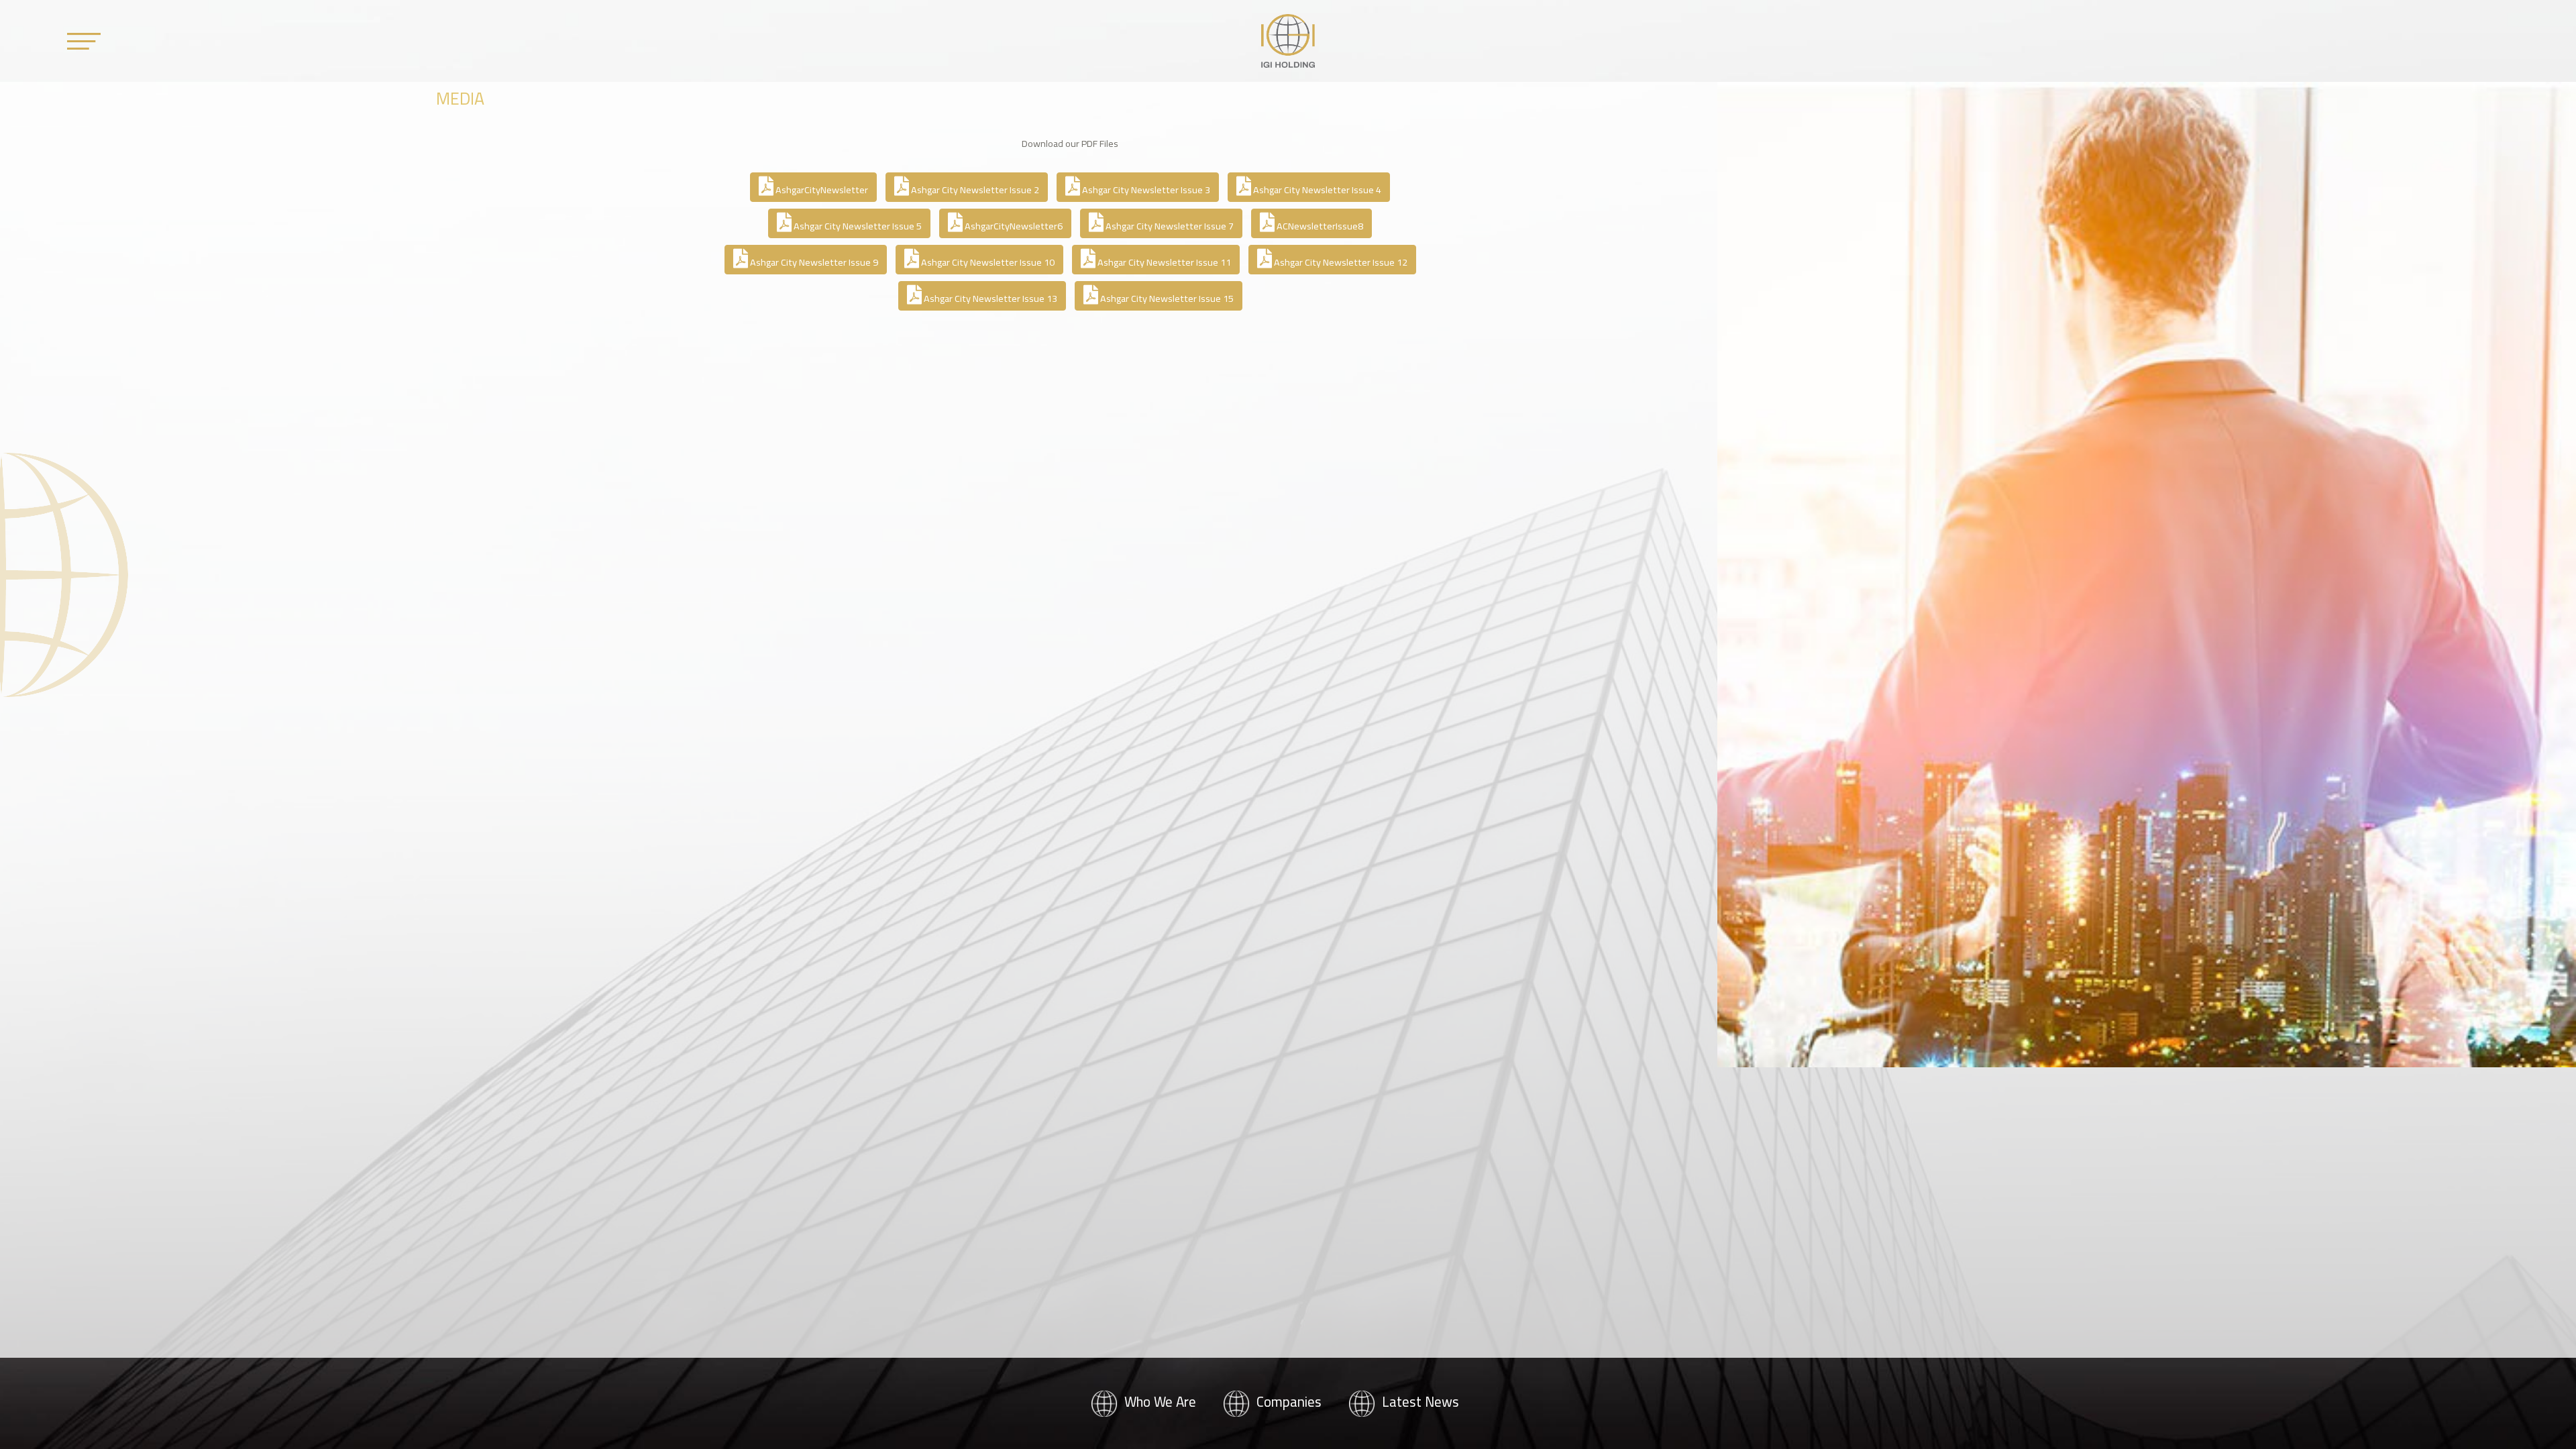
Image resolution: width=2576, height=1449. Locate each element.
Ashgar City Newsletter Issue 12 (1340, 262)
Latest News (1419, 1402)
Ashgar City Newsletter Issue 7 (1169, 226)
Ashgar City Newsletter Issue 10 (987, 262)
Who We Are (1159, 1402)
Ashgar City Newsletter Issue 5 (857, 226)
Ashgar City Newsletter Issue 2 (974, 190)
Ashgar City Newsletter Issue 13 (989, 298)
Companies (1287, 1402)
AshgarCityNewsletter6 (1013, 226)
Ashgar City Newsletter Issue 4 (1316, 190)
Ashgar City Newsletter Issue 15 (1166, 298)
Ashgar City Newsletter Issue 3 (1145, 190)
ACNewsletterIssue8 (1319, 226)
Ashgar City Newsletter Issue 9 (813, 262)
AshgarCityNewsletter (821, 190)
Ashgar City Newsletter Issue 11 (1163, 262)
